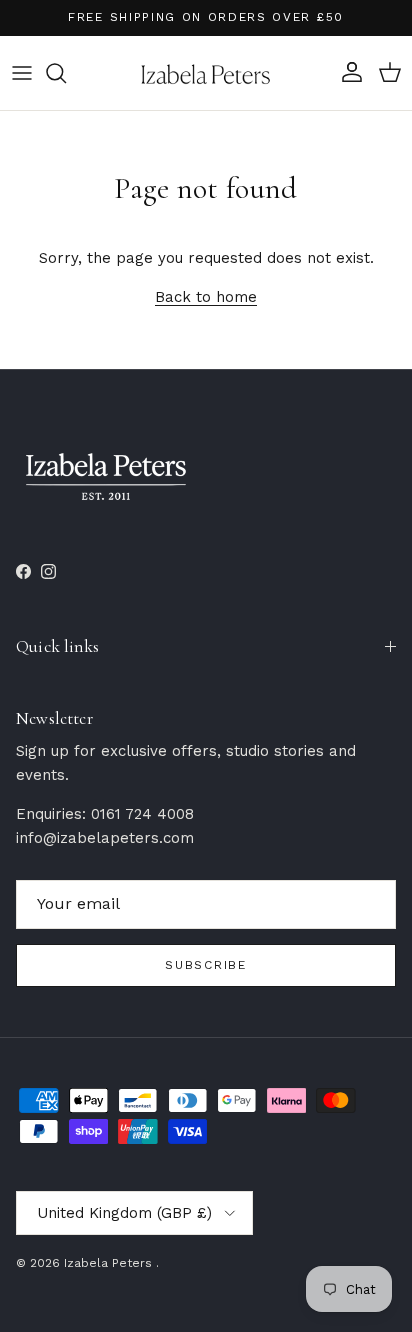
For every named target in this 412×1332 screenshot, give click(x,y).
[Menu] (22, 73)
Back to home (206, 297)
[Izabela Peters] (206, 73)
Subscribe (205, 965)
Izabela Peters (110, 1263)
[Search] (66, 73)
